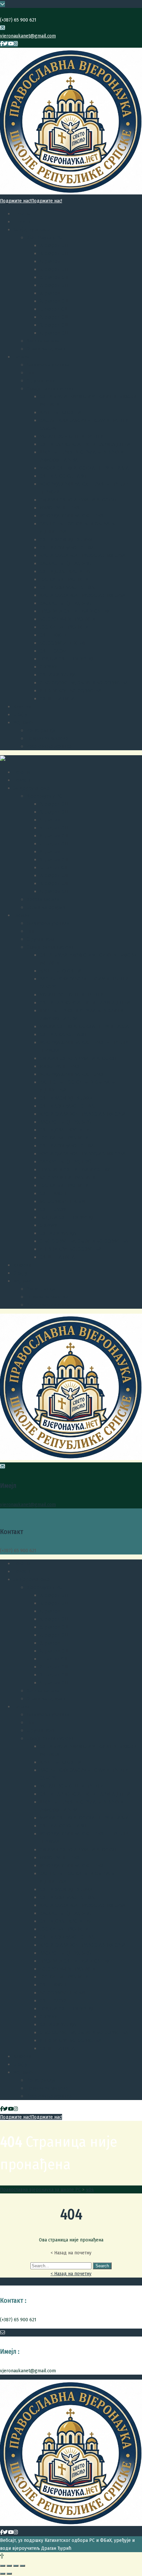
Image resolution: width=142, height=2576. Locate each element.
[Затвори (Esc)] (3, 2566)
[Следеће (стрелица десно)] (9, 2574)
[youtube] (11, 44)
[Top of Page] (2, 2556)
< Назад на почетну (71, 2274)
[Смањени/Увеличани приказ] (22, 2566)
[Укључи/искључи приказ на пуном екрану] (16, 2566)
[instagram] (16, 44)
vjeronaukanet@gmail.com (28, 36)
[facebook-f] (1, 44)
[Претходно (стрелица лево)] (3, 2574)
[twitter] (5, 44)
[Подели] (9, 2566)
